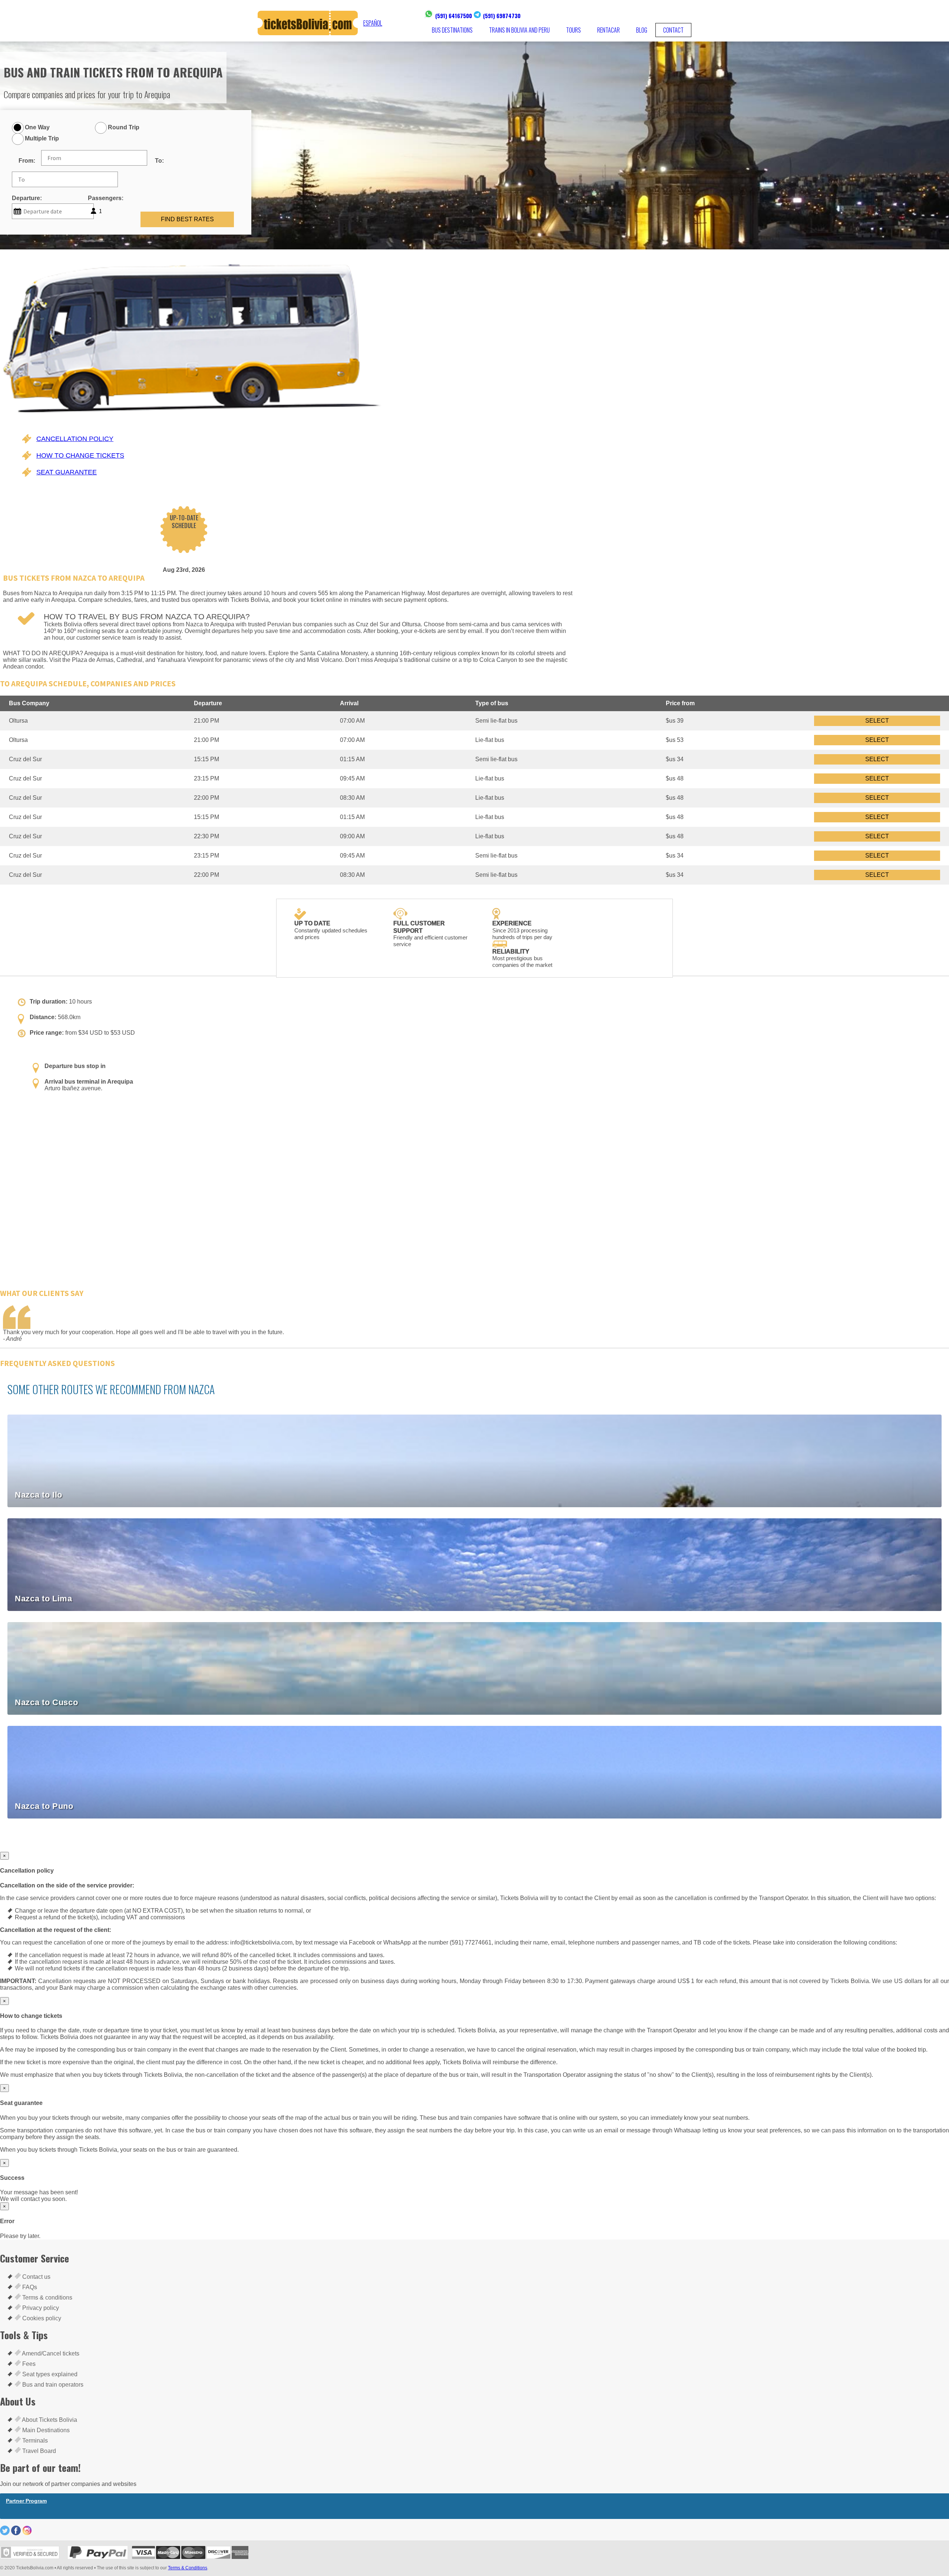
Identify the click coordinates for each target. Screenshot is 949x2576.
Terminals (34, 2441)
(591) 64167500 (454, 16)
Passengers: (106, 198)
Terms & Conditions (188, 2568)
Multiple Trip (42, 138)
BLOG (642, 30)
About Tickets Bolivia (49, 2420)
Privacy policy (40, 2308)
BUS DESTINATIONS (452, 30)
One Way (37, 127)
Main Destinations (45, 2430)
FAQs (29, 2287)
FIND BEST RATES (187, 219)
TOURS (573, 30)
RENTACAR (609, 30)
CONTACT (673, 30)
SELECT (877, 721)
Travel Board (38, 2451)
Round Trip (124, 127)
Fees (28, 2364)
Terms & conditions (47, 2297)
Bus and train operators (52, 2385)
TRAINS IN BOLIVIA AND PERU (519, 30)
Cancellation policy (75, 439)
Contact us (36, 2277)
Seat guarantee (67, 472)
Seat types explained (49, 2374)
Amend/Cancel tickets (50, 2353)
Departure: (27, 198)
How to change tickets (80, 455)
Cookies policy (41, 2318)
